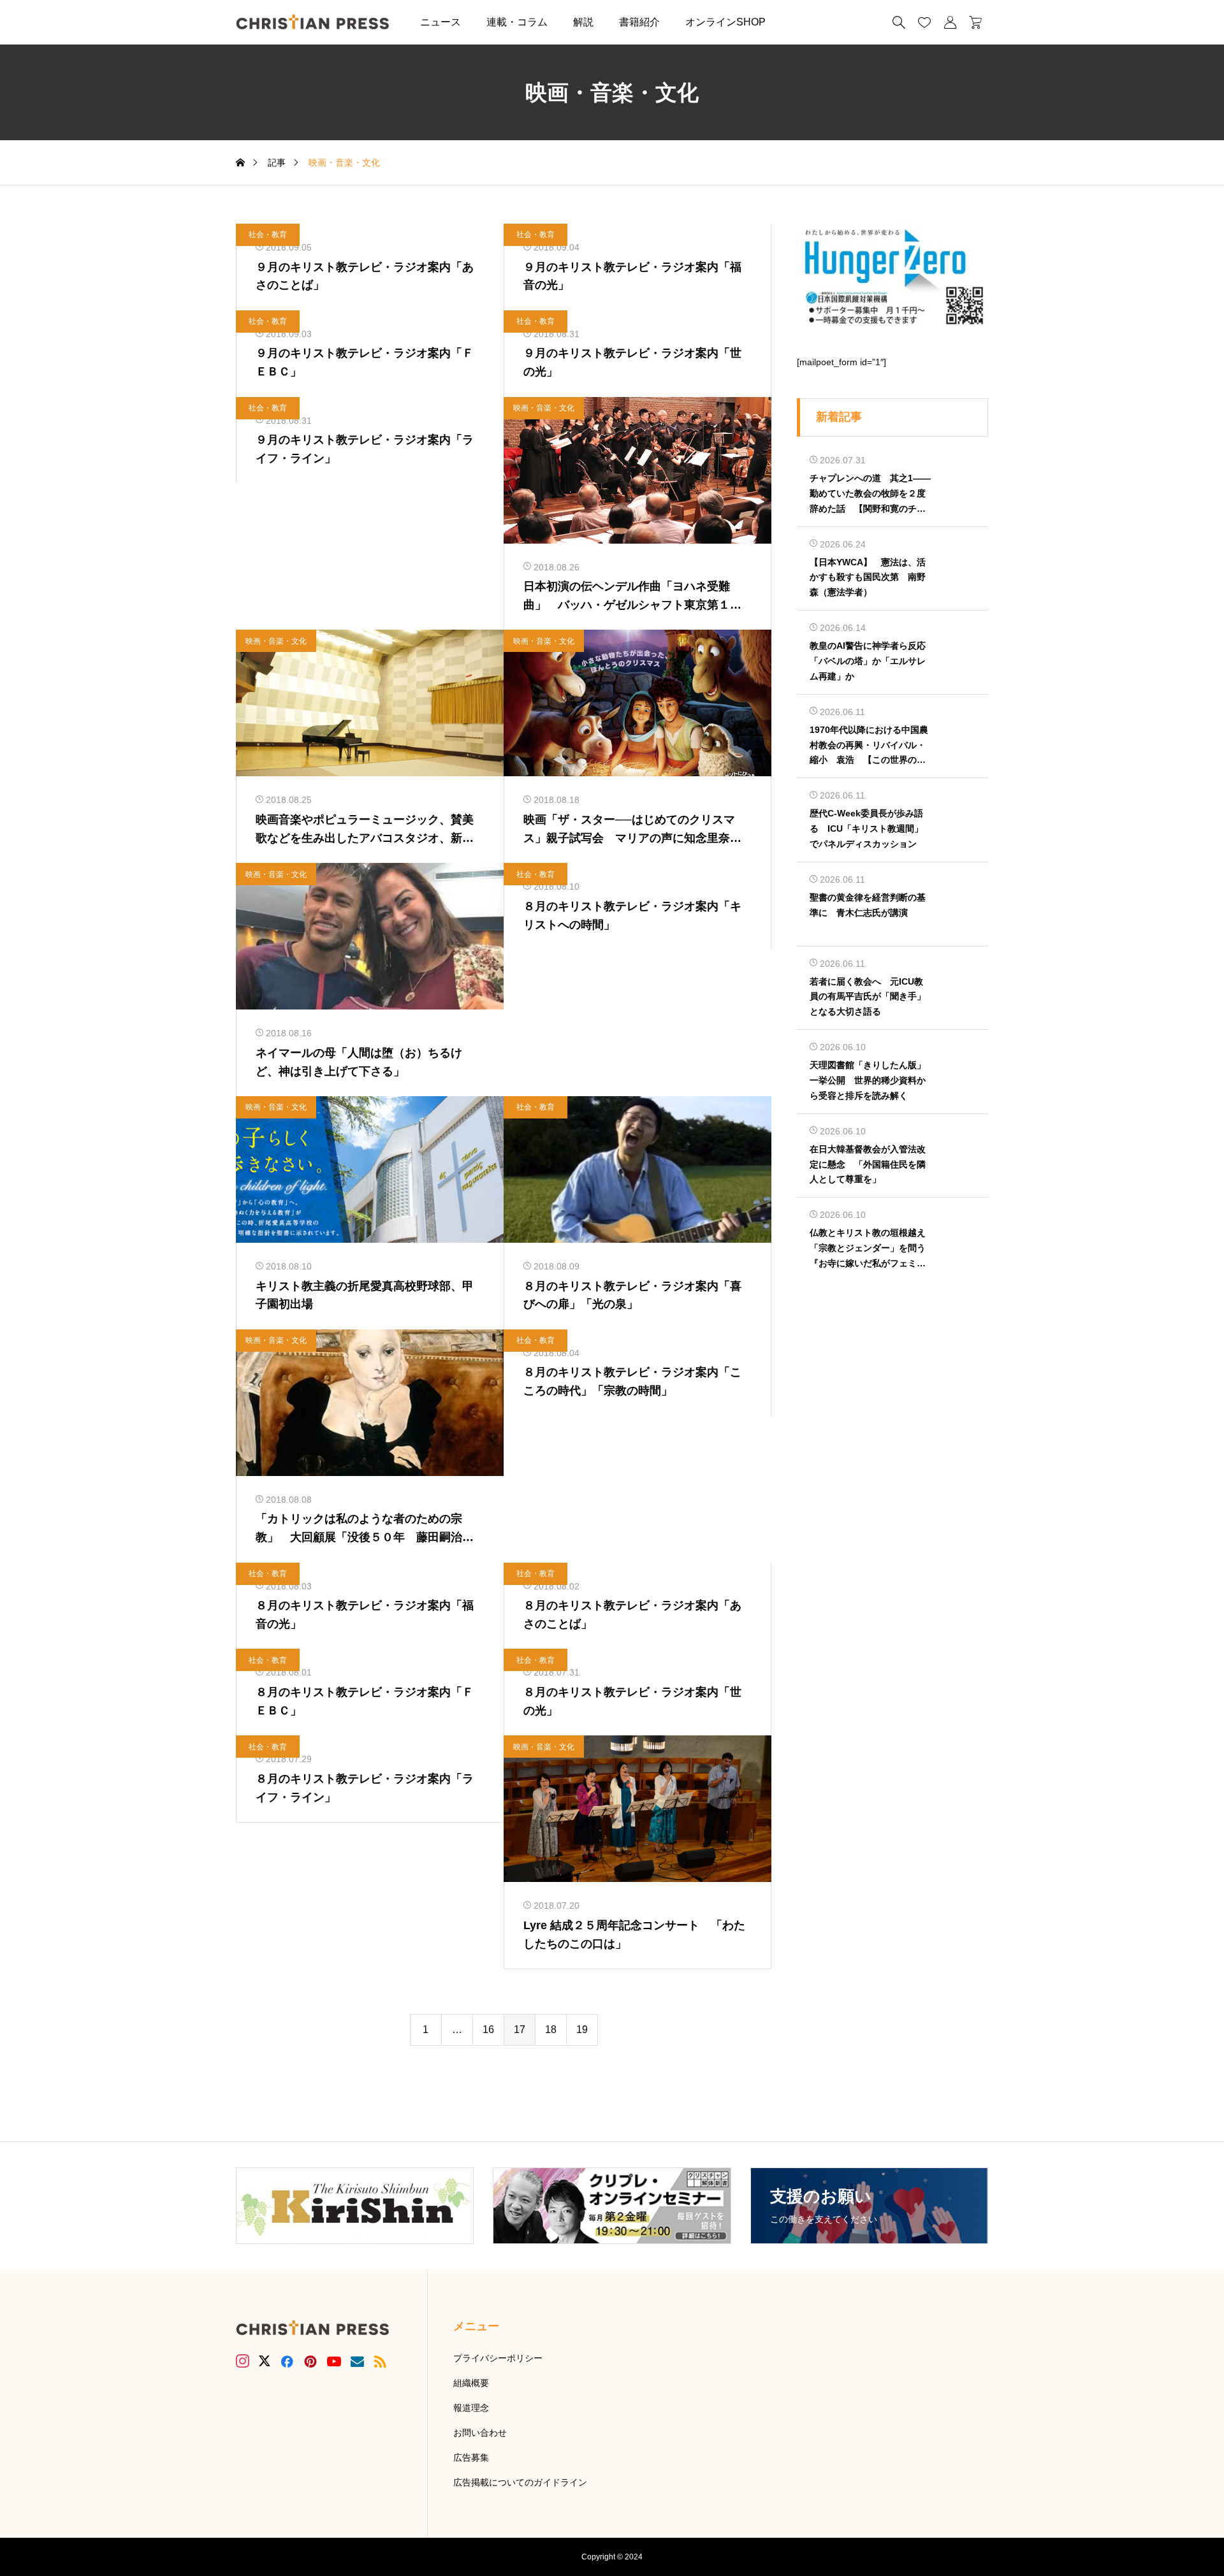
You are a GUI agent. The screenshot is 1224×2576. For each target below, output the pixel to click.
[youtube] (334, 2361)
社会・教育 (268, 235)
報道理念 (471, 2408)
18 (551, 2030)
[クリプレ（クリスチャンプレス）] (312, 22)
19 (582, 2030)
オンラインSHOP (725, 22)
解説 (583, 22)
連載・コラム (517, 22)
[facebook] (287, 2361)
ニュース (441, 22)
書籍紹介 (639, 22)
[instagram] (243, 2361)
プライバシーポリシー (498, 2358)
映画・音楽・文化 (544, 408)
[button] (798, 22)
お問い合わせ (480, 2433)
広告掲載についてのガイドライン (520, 2482)
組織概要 (471, 2383)
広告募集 (471, 2457)
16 (488, 2030)
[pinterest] (310, 2361)
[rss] (380, 2362)
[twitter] (265, 2361)
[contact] (357, 2362)
